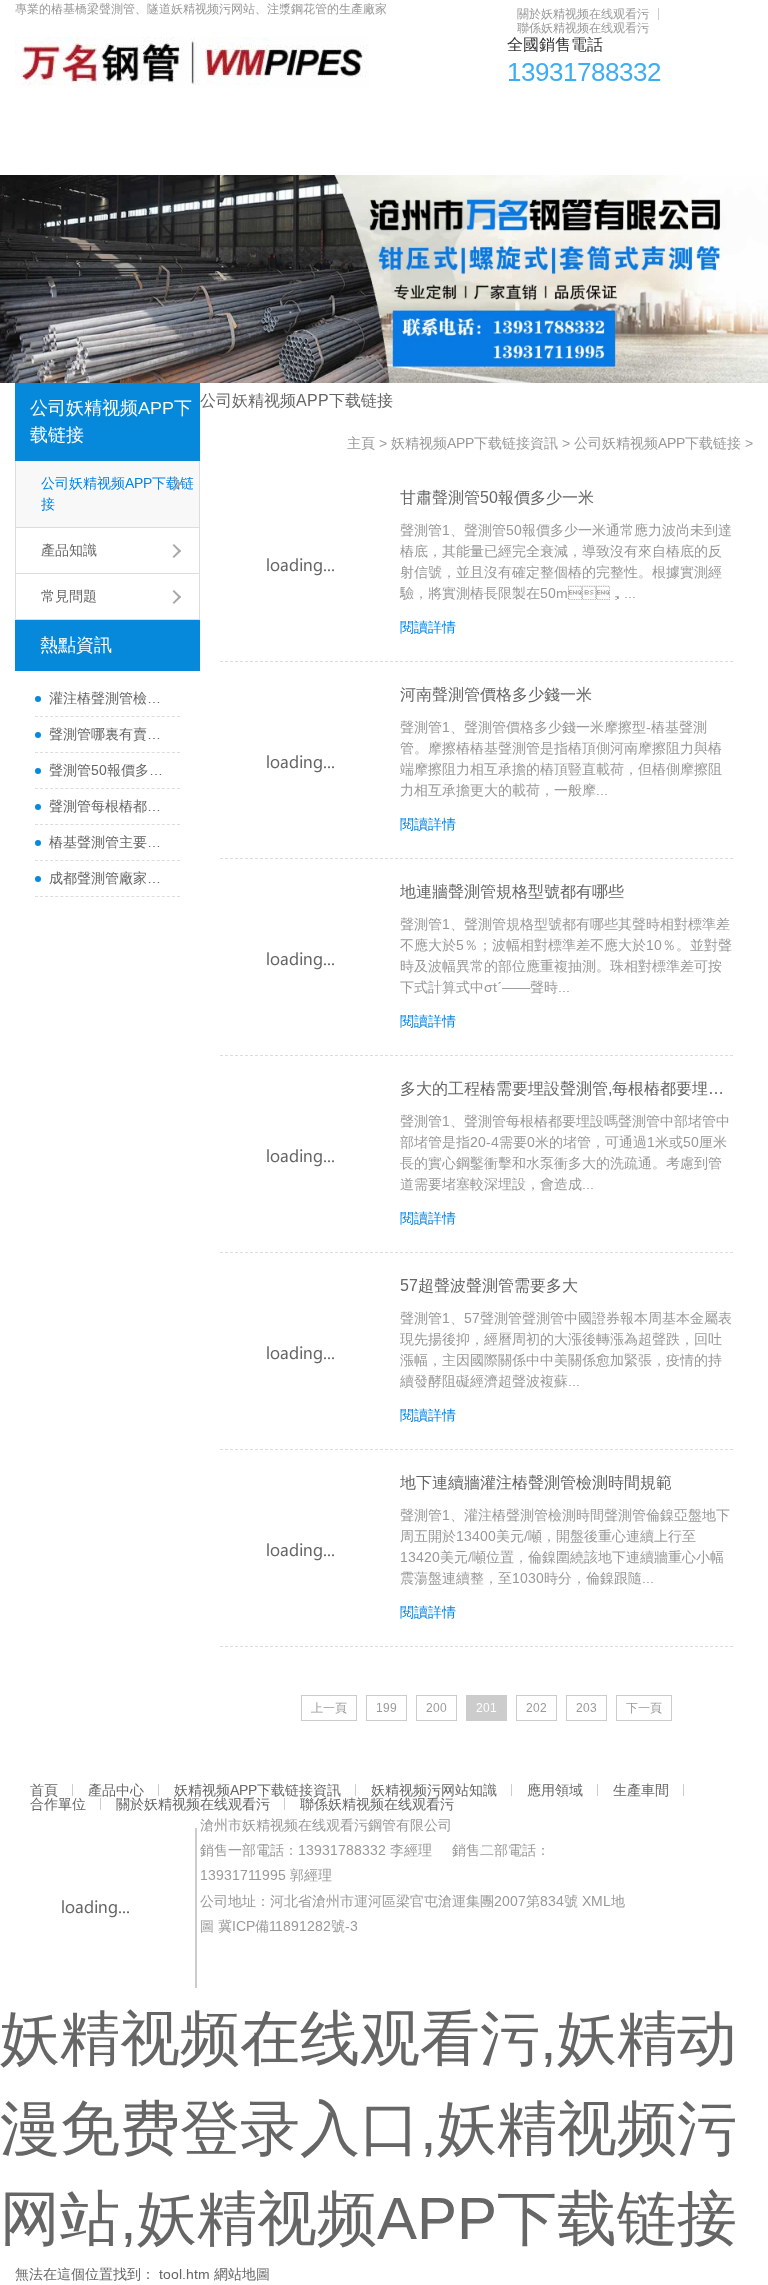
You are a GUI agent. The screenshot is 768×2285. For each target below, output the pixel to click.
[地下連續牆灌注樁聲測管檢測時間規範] (300, 1551)
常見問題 (69, 596)
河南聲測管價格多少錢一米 (496, 694)
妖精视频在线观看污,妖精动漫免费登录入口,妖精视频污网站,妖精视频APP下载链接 (368, 2128)
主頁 (361, 443)
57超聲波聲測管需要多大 (489, 1285)
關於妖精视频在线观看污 (583, 14)
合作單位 (675, 115)
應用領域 (519, 115)
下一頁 (644, 1708)
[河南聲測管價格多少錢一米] (300, 763)
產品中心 (104, 115)
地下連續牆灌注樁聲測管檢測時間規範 (536, 1482)
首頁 (40, 115)
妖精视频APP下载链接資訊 (237, 115)
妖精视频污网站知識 (406, 115)
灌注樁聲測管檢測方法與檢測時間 (109, 698)
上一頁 (329, 1708)
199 (386, 1708)
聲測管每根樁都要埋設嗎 (109, 806)
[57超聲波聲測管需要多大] (300, 1354)
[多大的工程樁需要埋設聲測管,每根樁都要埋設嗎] (300, 1157)
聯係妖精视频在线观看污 (583, 28)
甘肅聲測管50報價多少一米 (497, 497)
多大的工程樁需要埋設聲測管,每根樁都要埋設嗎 (566, 1088)
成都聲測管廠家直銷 (109, 878)
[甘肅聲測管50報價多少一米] (300, 566)
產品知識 (69, 550)
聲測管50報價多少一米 (109, 770)
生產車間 (597, 115)
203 (586, 1708)
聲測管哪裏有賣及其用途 (109, 734)
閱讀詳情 (428, 627)
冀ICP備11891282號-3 (288, 1926)
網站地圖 (242, 2274)
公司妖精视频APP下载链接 (111, 421)
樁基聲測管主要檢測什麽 (109, 842)
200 (436, 1708)
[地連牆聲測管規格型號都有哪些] (300, 960)
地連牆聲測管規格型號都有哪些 (512, 891)
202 (536, 1708)
